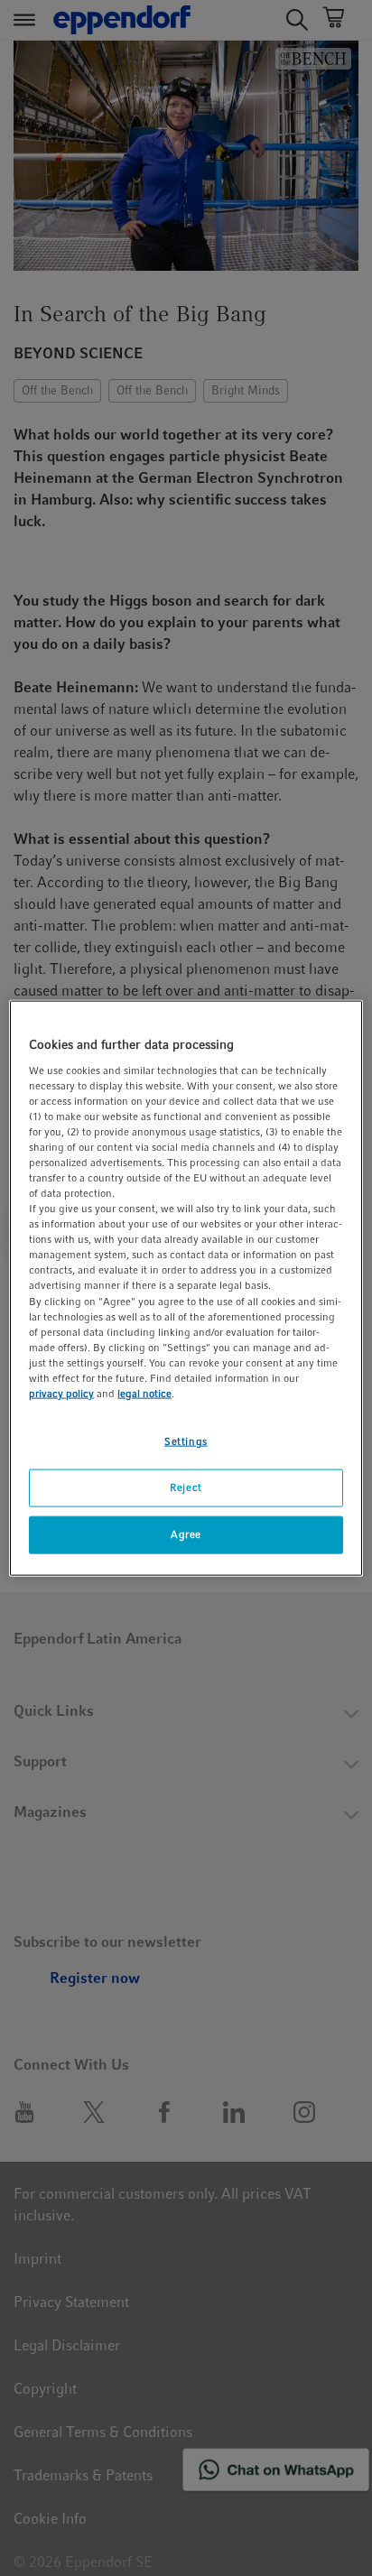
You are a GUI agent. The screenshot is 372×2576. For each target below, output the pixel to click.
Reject (186, 1487)
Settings (186, 1441)
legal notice (144, 1394)
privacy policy (61, 1394)
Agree (186, 1534)
